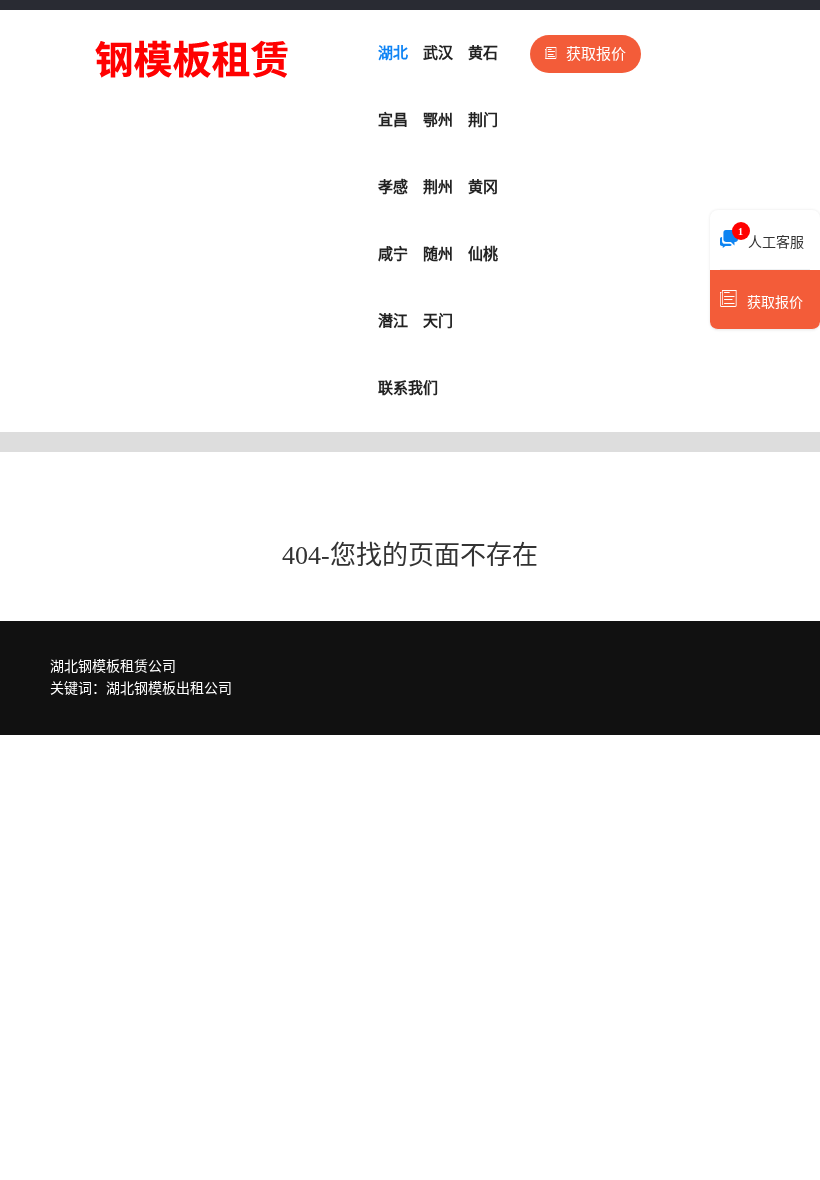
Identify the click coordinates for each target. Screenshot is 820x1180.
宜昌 (393, 120)
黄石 (483, 53)
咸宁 (393, 254)
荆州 (438, 187)
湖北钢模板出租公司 (169, 688)
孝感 (393, 187)
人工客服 (771, 238)
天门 (438, 321)
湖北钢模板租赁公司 (113, 666)
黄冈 (483, 187)
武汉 (438, 53)
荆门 (483, 120)
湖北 (393, 53)
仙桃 (483, 254)
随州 (438, 254)
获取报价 (596, 54)
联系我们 (408, 388)
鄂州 (438, 120)
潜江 (393, 321)
